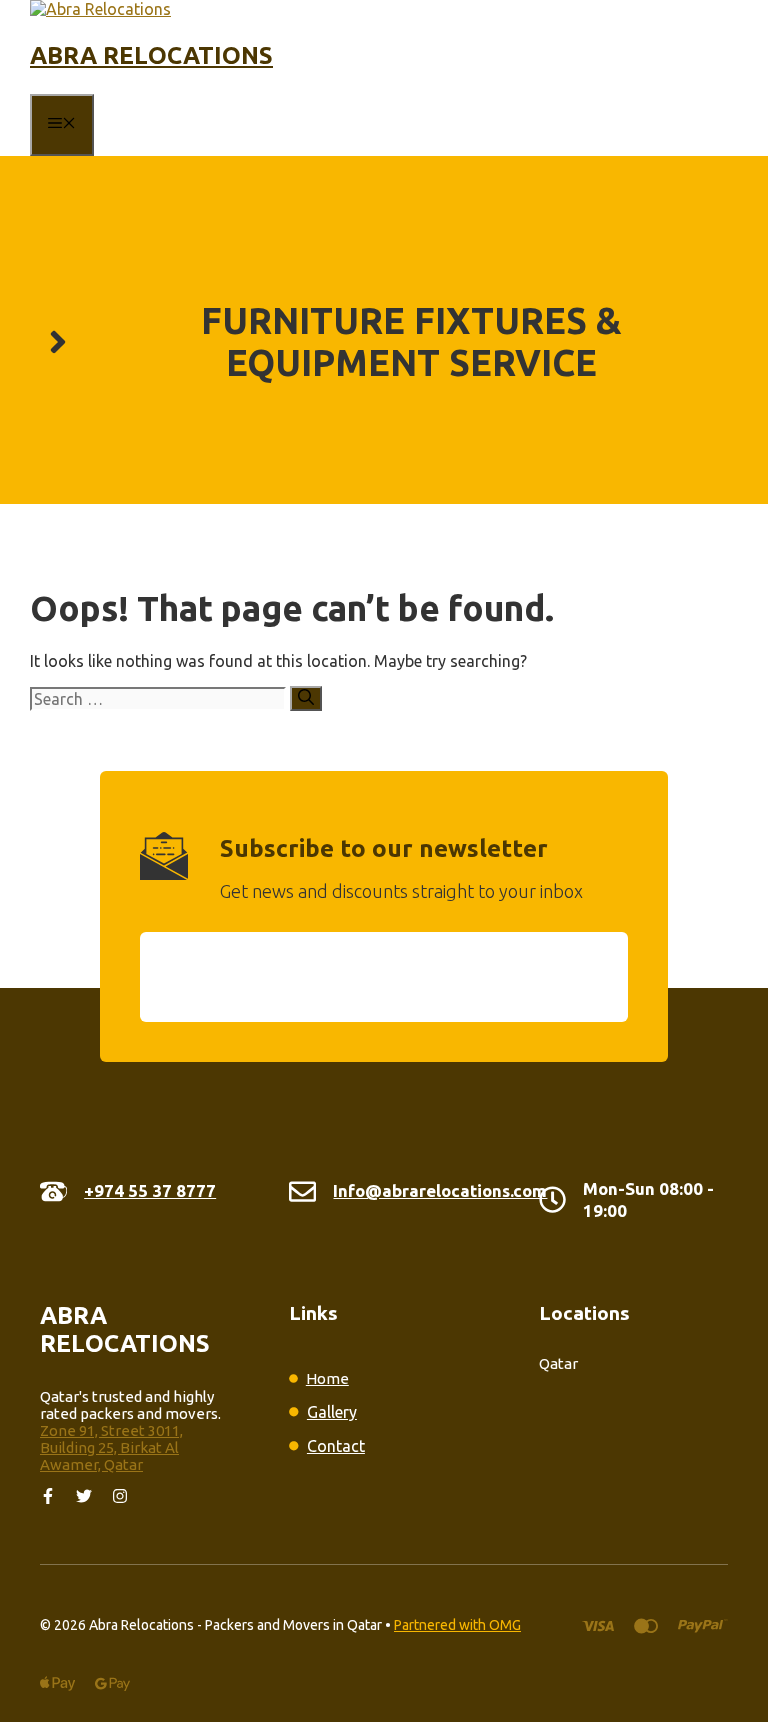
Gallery (332, 1412)
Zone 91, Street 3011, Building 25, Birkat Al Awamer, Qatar (111, 1447)
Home (327, 1378)
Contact (336, 1446)
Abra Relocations (151, 55)
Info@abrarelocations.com (440, 1190)
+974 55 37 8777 (150, 1190)
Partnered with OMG (457, 1625)
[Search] (306, 698)
